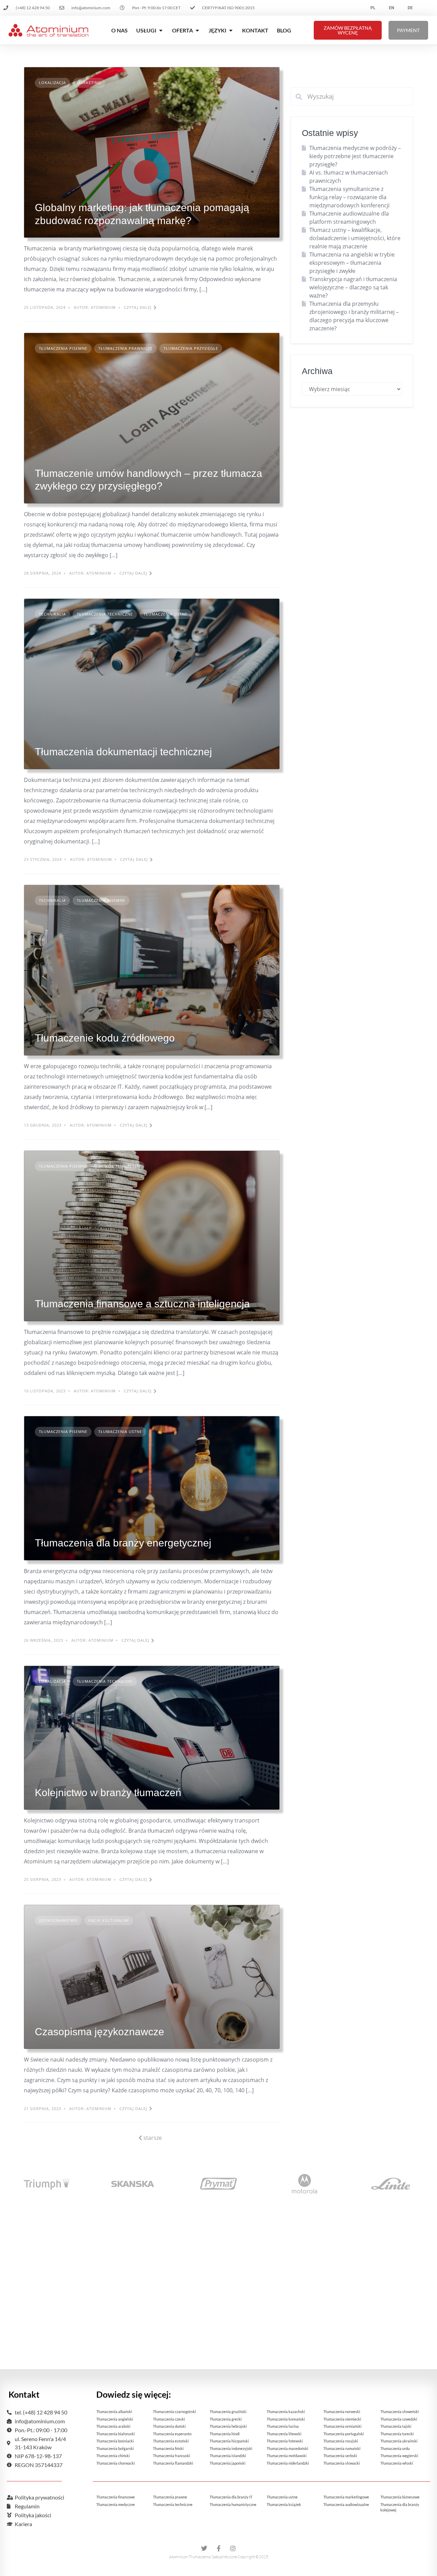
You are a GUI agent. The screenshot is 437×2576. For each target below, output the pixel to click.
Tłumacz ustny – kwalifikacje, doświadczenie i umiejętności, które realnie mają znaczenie (355, 238)
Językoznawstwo (58, 1920)
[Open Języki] (231, 30)
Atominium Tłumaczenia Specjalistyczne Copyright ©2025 (219, 2557)
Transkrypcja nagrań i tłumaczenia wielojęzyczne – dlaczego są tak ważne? (353, 287)
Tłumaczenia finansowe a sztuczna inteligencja (142, 1304)
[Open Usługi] (161, 30)
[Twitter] (204, 2548)
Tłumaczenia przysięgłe (191, 348)
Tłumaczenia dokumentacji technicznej (123, 752)
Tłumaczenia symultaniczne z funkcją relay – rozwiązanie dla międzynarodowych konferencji (349, 197)
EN (391, 8)
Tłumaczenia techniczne (105, 614)
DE (410, 8)
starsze (152, 2138)
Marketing (89, 82)
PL (373, 8)
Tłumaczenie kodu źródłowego (105, 1038)
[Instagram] (233, 2548)
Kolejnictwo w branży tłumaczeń (108, 1793)
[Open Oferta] (197, 30)
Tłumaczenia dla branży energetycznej (123, 1543)
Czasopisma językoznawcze (100, 2032)
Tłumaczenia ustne (166, 614)
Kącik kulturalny (109, 1920)
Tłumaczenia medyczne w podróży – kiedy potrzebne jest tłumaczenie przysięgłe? (355, 156)
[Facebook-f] (218, 2548)
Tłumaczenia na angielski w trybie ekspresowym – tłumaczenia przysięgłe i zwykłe (352, 263)
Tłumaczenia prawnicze (125, 348)
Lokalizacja (52, 82)
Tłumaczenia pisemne (63, 348)
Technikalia (52, 614)
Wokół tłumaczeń (119, 1166)
